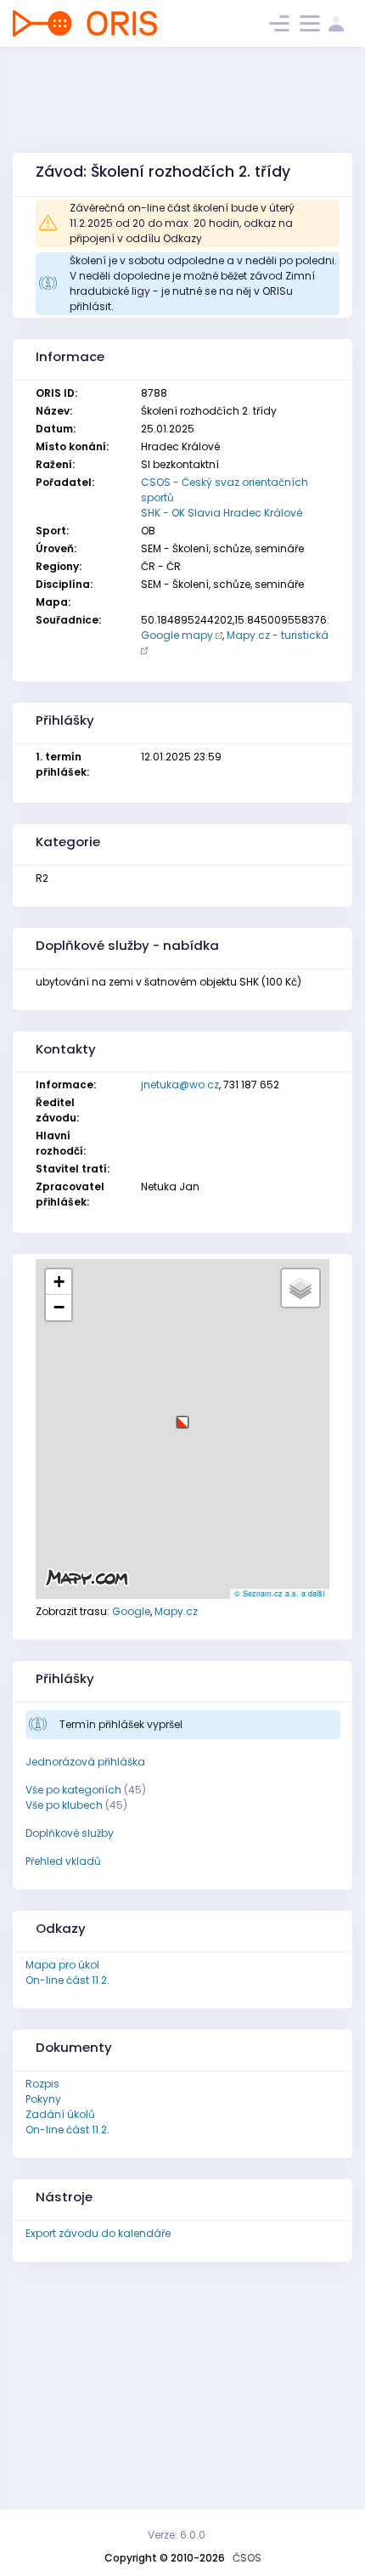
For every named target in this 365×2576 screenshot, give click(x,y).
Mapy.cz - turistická (278, 635)
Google (131, 1611)
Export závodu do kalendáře (98, 2233)
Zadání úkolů (60, 2114)
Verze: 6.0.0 (177, 2535)
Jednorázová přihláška (85, 1762)
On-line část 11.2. (67, 1980)
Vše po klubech (64, 1805)
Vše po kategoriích (73, 1790)
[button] (182, 1416)
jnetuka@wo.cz (180, 1085)
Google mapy (177, 635)
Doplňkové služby (70, 1833)
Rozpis (42, 2084)
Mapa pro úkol (62, 1965)
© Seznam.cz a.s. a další (280, 1593)
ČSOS (247, 2558)
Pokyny (43, 2099)
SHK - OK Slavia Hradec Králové (222, 513)
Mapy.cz (176, 1611)
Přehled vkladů (63, 1861)
